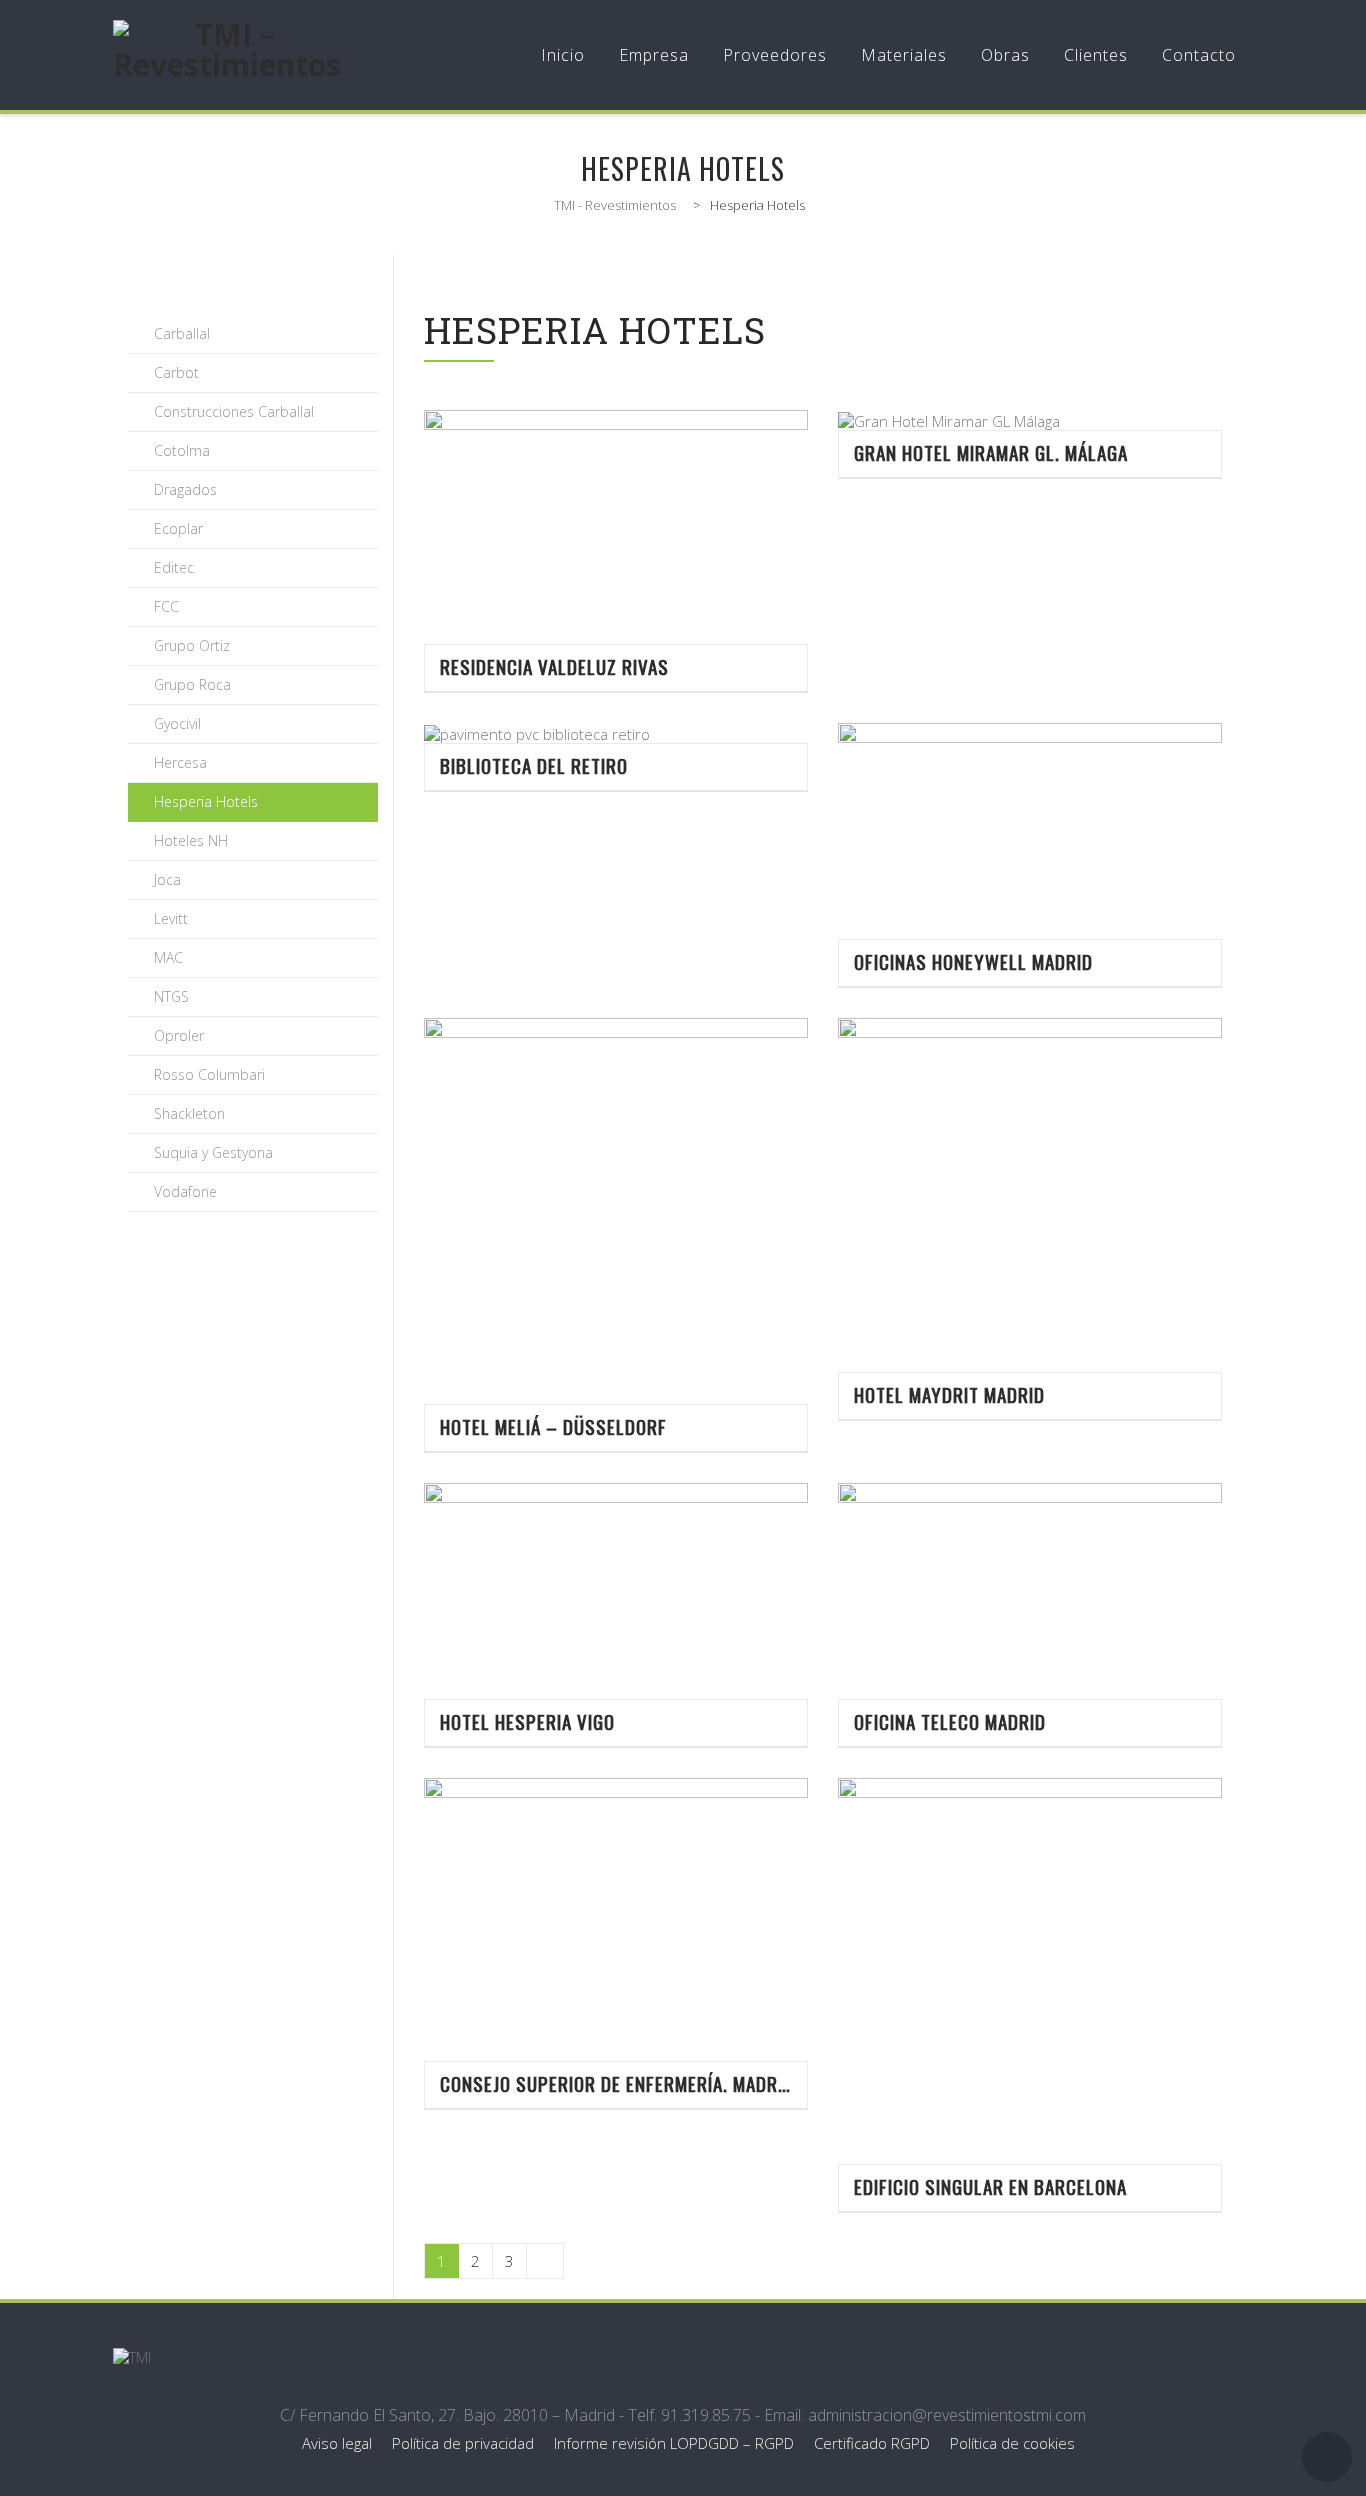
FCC (166, 606)
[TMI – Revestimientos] (227, 55)
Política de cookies (1012, 2443)
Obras (1005, 55)
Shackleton (189, 1113)
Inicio (563, 55)
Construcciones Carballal (234, 411)
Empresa (654, 55)
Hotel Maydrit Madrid (949, 1394)
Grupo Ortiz (192, 645)
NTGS (171, 996)
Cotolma (182, 450)
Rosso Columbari (209, 1074)
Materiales (904, 55)
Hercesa (180, 762)
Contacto (1199, 55)
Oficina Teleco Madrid (950, 1721)
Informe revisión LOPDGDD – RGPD (674, 2443)
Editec (174, 567)
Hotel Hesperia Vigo (527, 1721)
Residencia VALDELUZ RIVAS (554, 666)
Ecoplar (178, 528)
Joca (167, 879)
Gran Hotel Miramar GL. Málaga (991, 452)
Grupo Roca (192, 684)
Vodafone (185, 1191)
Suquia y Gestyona (213, 1152)
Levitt (171, 918)
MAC (168, 957)
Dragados (185, 489)
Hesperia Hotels (206, 801)
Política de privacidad (463, 2443)
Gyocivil (177, 723)
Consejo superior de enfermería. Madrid (616, 2083)
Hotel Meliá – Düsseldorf (553, 1426)
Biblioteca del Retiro (534, 765)
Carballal (182, 333)
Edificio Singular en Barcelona (990, 2186)
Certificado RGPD (872, 2443)
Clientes (1096, 55)
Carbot (176, 372)
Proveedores (775, 55)
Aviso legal (337, 2443)
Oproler (179, 1035)
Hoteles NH (191, 840)
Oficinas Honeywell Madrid (973, 961)
